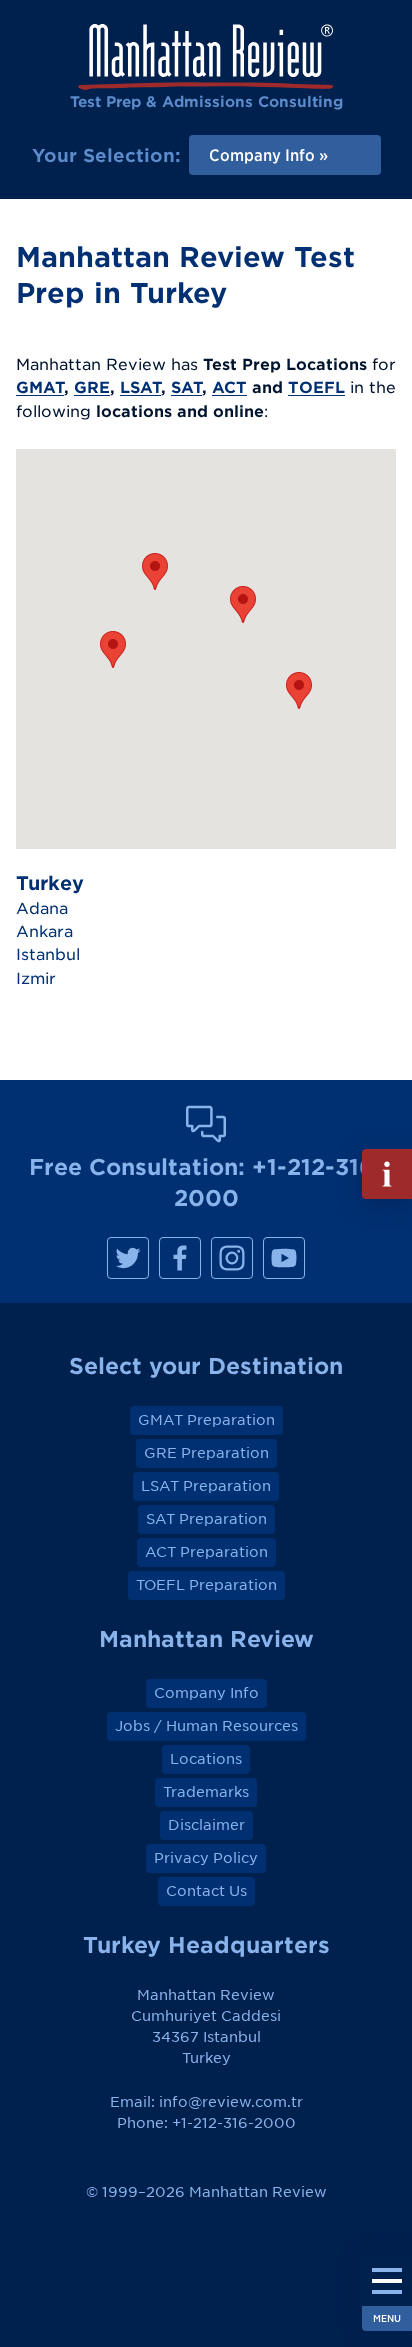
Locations (206, 1759)
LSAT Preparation (206, 1486)
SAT (186, 387)
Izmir (36, 978)
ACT (229, 387)
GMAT (40, 387)
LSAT (140, 387)
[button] (299, 690)
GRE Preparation (206, 1453)
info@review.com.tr (231, 2102)
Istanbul (48, 954)
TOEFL (316, 387)
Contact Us (206, 1891)
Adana (42, 908)
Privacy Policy (206, 1858)
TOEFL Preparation (206, 1585)
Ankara (44, 931)
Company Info (206, 1693)
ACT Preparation (206, 1552)
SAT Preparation (206, 1519)
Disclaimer (206, 1825)
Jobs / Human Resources (206, 1726)
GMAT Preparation (206, 1420)
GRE (92, 387)
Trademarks (206, 1792)
